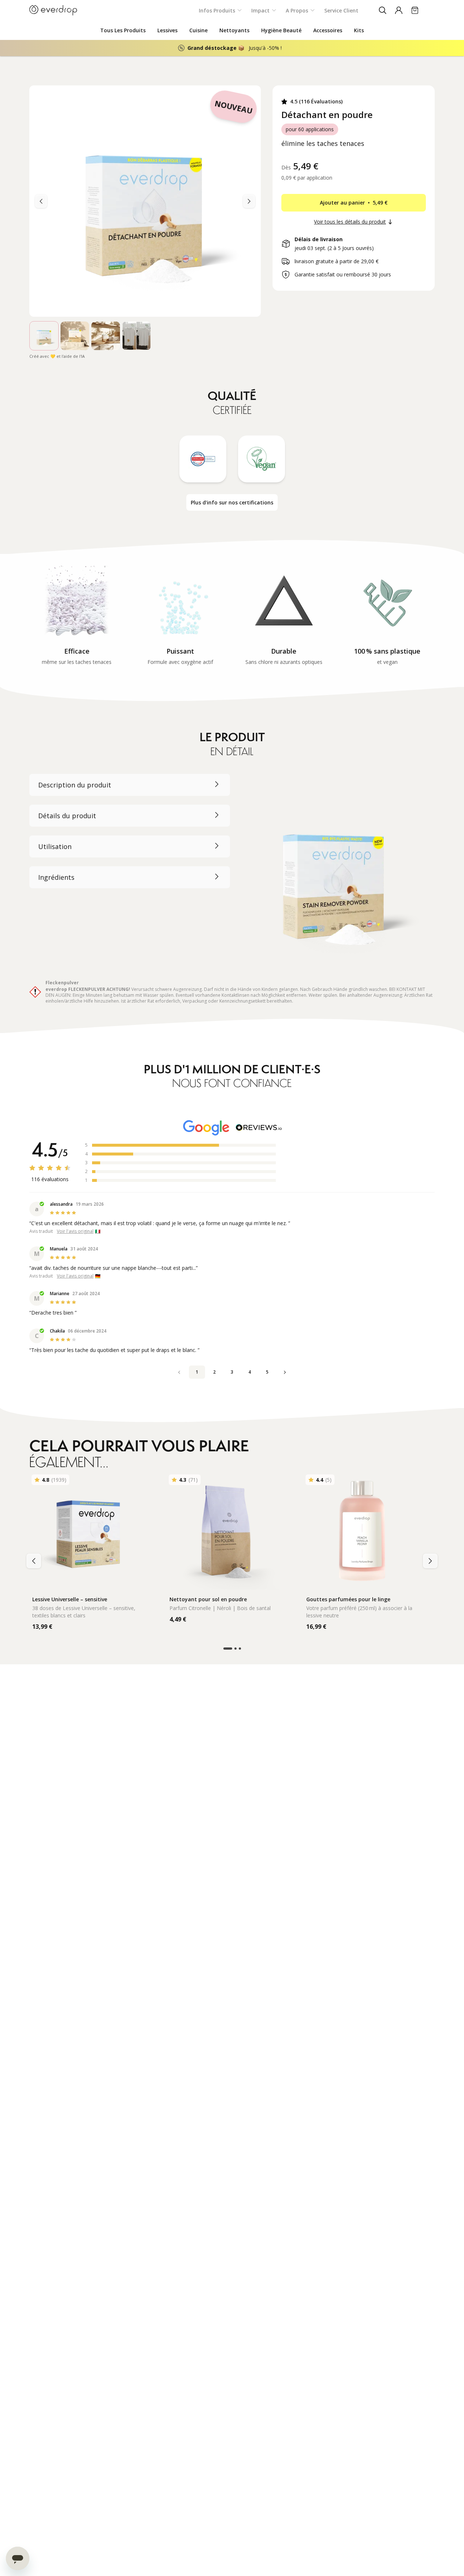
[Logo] (53, 10)
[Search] (383, 10)
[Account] (399, 10)
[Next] (41, 201)
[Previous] (249, 201)
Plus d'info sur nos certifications (232, 502)
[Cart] (415, 10)
